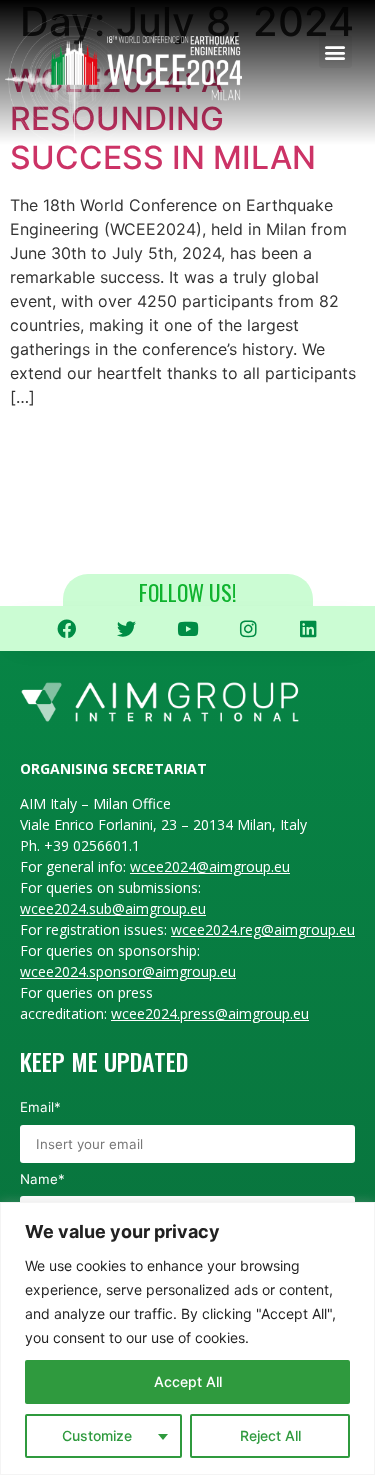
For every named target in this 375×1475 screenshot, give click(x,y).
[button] (335, 51)
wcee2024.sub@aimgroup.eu (113, 908)
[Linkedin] (309, 629)
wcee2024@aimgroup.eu (210, 866)
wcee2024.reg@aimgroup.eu (263, 929)
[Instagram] (248, 629)
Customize (97, 1435)
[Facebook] (67, 629)
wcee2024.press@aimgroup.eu (210, 1013)
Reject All (270, 1435)
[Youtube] (188, 629)
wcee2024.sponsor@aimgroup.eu (128, 971)
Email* (40, 1107)
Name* (42, 1179)
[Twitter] (127, 629)
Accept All (188, 1381)
